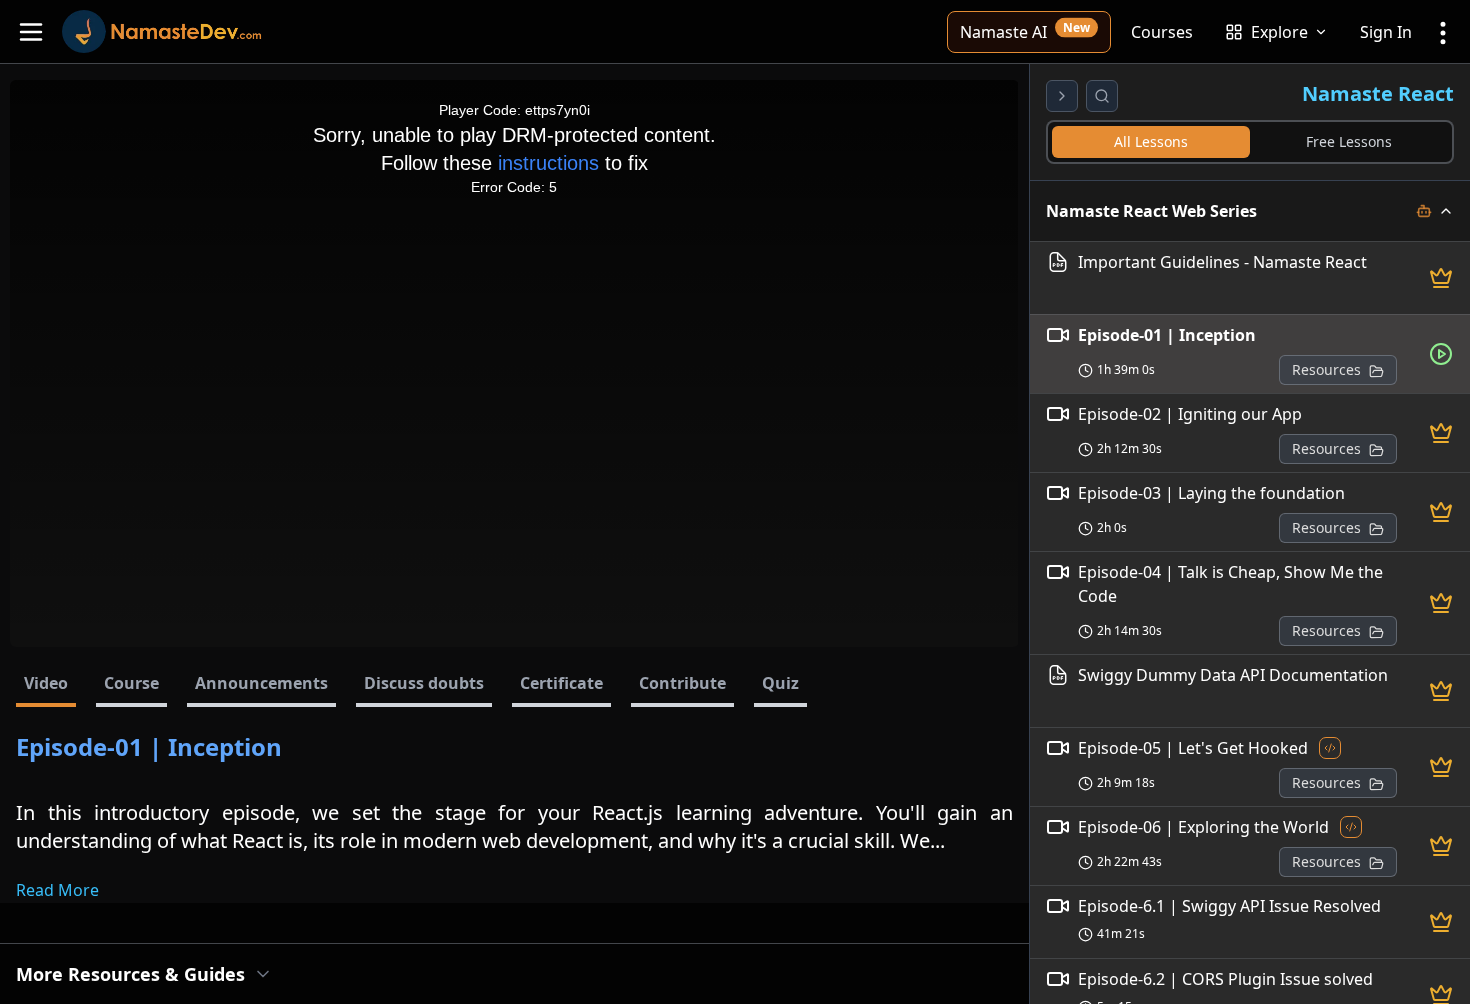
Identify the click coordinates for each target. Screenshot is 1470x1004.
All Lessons (1151, 141)
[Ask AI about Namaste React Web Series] (1424, 211)
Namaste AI (1025, 30)
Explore (1279, 32)
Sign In (1386, 32)
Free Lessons (1349, 141)
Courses (1162, 32)
